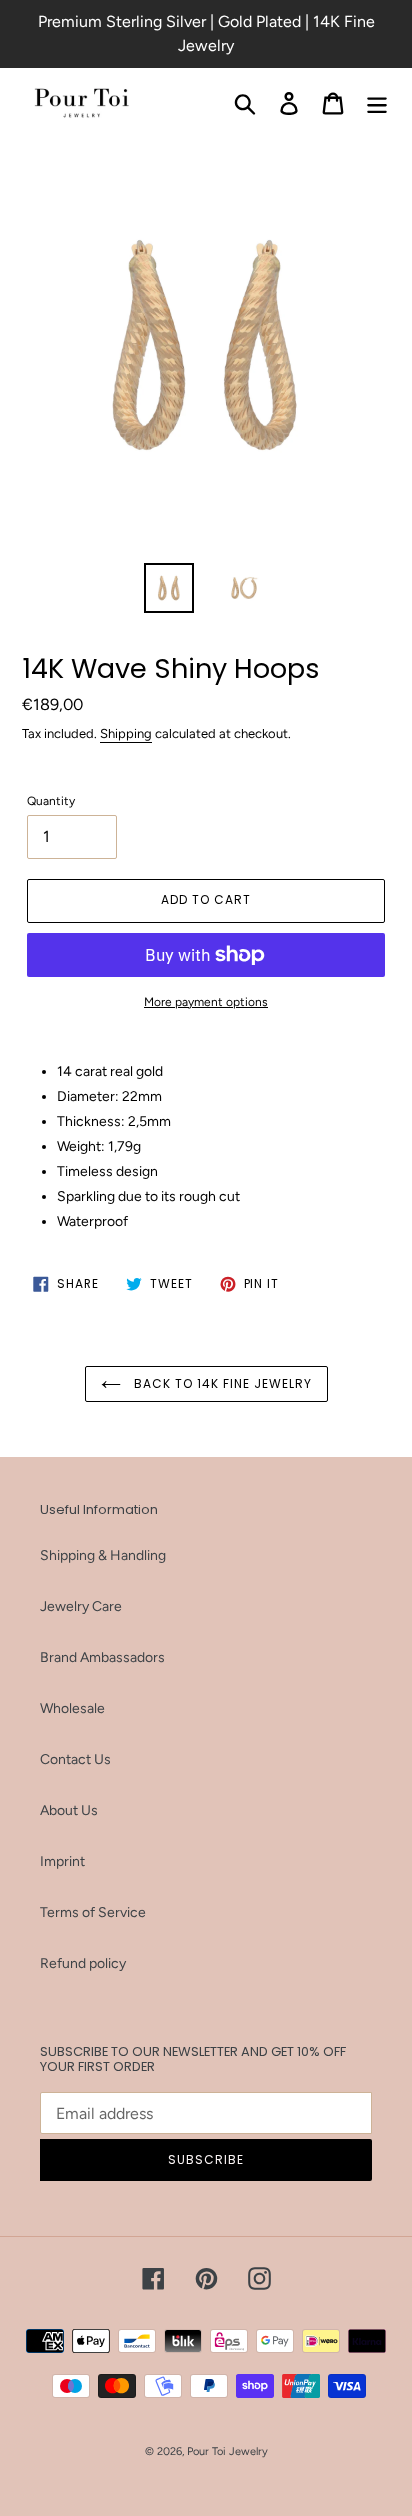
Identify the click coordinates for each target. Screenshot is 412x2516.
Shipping (126, 733)
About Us (69, 1810)
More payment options (206, 1002)
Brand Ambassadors (102, 1657)
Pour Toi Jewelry (227, 2451)
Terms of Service (93, 1912)
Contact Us (75, 1759)
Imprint (62, 1861)
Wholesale (72, 1708)
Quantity (51, 801)
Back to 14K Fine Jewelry (221, 1383)
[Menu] (377, 103)
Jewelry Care (81, 1606)
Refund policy (83, 1963)
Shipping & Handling (103, 1555)
